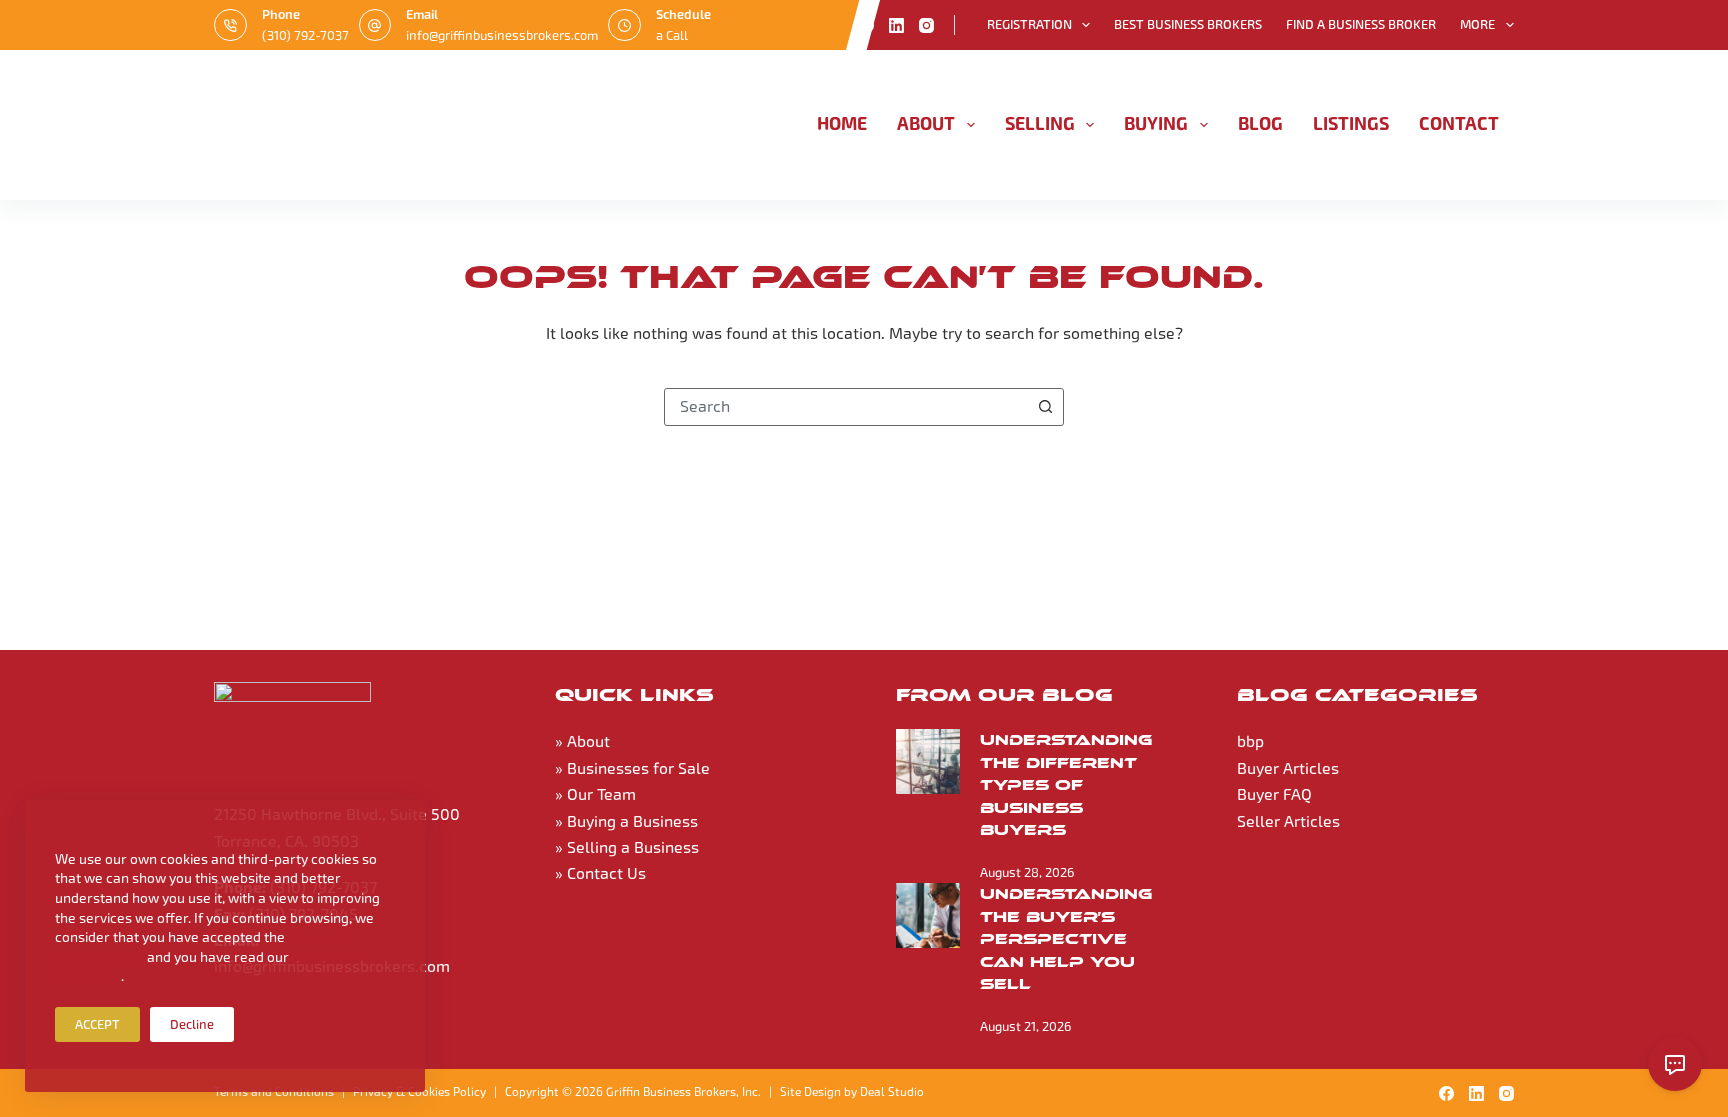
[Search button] (1045, 407)
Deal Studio (892, 1092)
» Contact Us (600, 873)
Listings (1351, 124)
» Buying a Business (626, 821)
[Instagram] (926, 25)
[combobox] (846, 407)
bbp (1250, 741)
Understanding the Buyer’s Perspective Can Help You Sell (1066, 939)
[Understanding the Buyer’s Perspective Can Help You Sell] (928, 915)
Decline (192, 1024)
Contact (1459, 124)
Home (842, 124)
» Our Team (595, 794)
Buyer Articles (1288, 768)
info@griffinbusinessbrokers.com (502, 35)
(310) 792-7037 (305, 35)
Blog (1260, 124)
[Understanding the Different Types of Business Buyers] (928, 761)
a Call (672, 35)
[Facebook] (866, 25)
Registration (1029, 24)
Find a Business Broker (1361, 24)
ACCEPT (97, 1024)
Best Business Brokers (1188, 24)
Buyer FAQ (1274, 794)
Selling (1040, 124)
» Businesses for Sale (632, 768)
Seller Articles (1288, 821)
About (926, 124)
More (1477, 24)
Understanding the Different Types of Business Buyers (1066, 785)
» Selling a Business (627, 847)
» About (582, 741)
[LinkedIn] (896, 25)
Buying (1156, 124)
